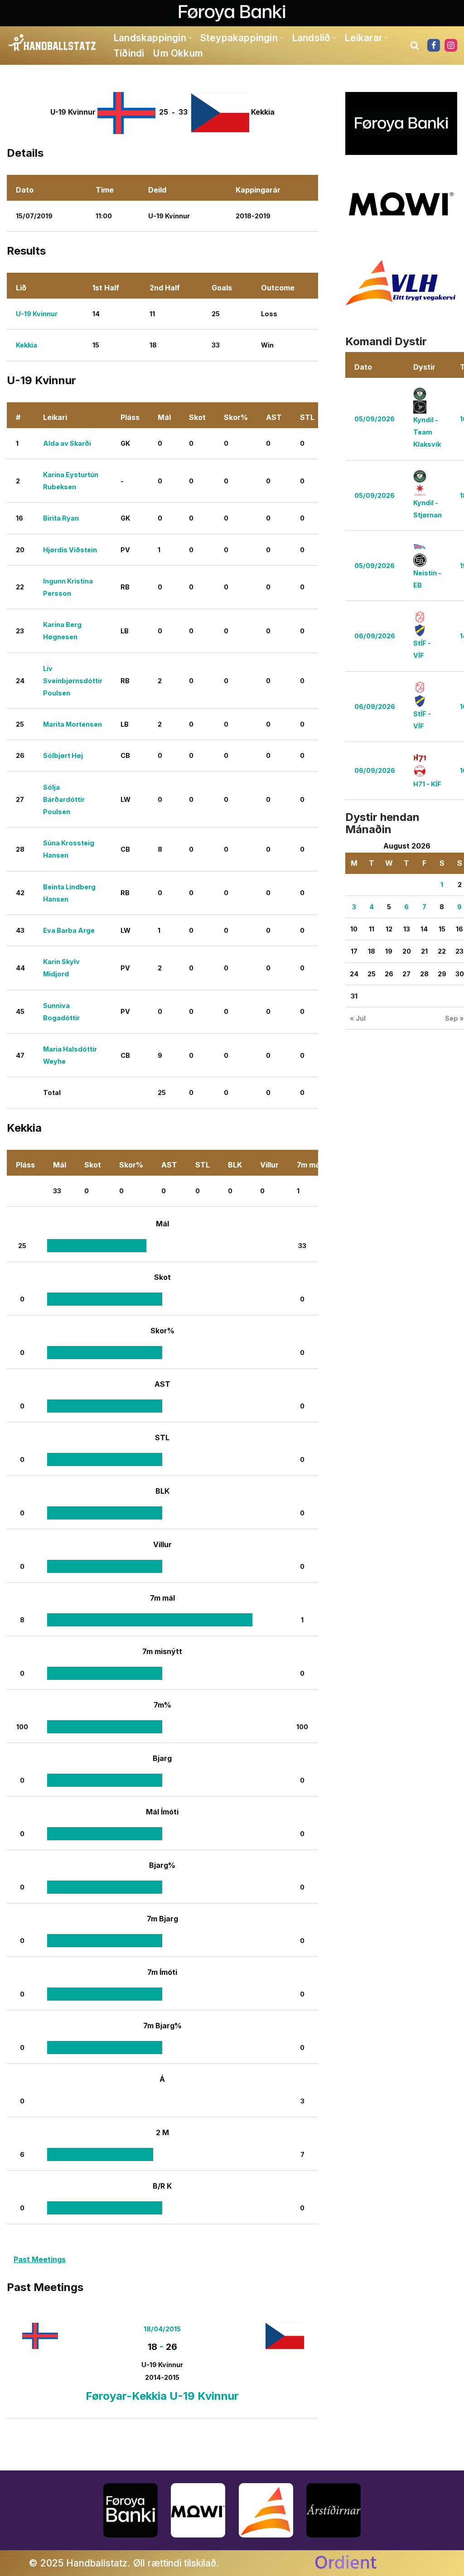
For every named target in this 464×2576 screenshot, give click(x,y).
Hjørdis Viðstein (70, 550)
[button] (190, 38)
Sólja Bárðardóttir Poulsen (64, 799)
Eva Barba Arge (69, 930)
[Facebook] (434, 45)
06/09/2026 (375, 636)
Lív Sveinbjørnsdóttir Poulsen (73, 681)
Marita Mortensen (72, 724)
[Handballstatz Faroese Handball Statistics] (52, 43)
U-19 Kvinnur (37, 314)
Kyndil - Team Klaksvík (427, 432)
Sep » (454, 1018)
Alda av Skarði (67, 443)
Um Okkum (178, 53)
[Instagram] (451, 45)
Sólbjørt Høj (63, 755)
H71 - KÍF (427, 784)
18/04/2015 (162, 2329)
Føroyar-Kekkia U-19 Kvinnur (162, 2396)
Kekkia (27, 345)
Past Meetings (40, 2259)
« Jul (358, 1018)
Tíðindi (129, 53)
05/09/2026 (375, 419)
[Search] (415, 45)
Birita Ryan (61, 518)
